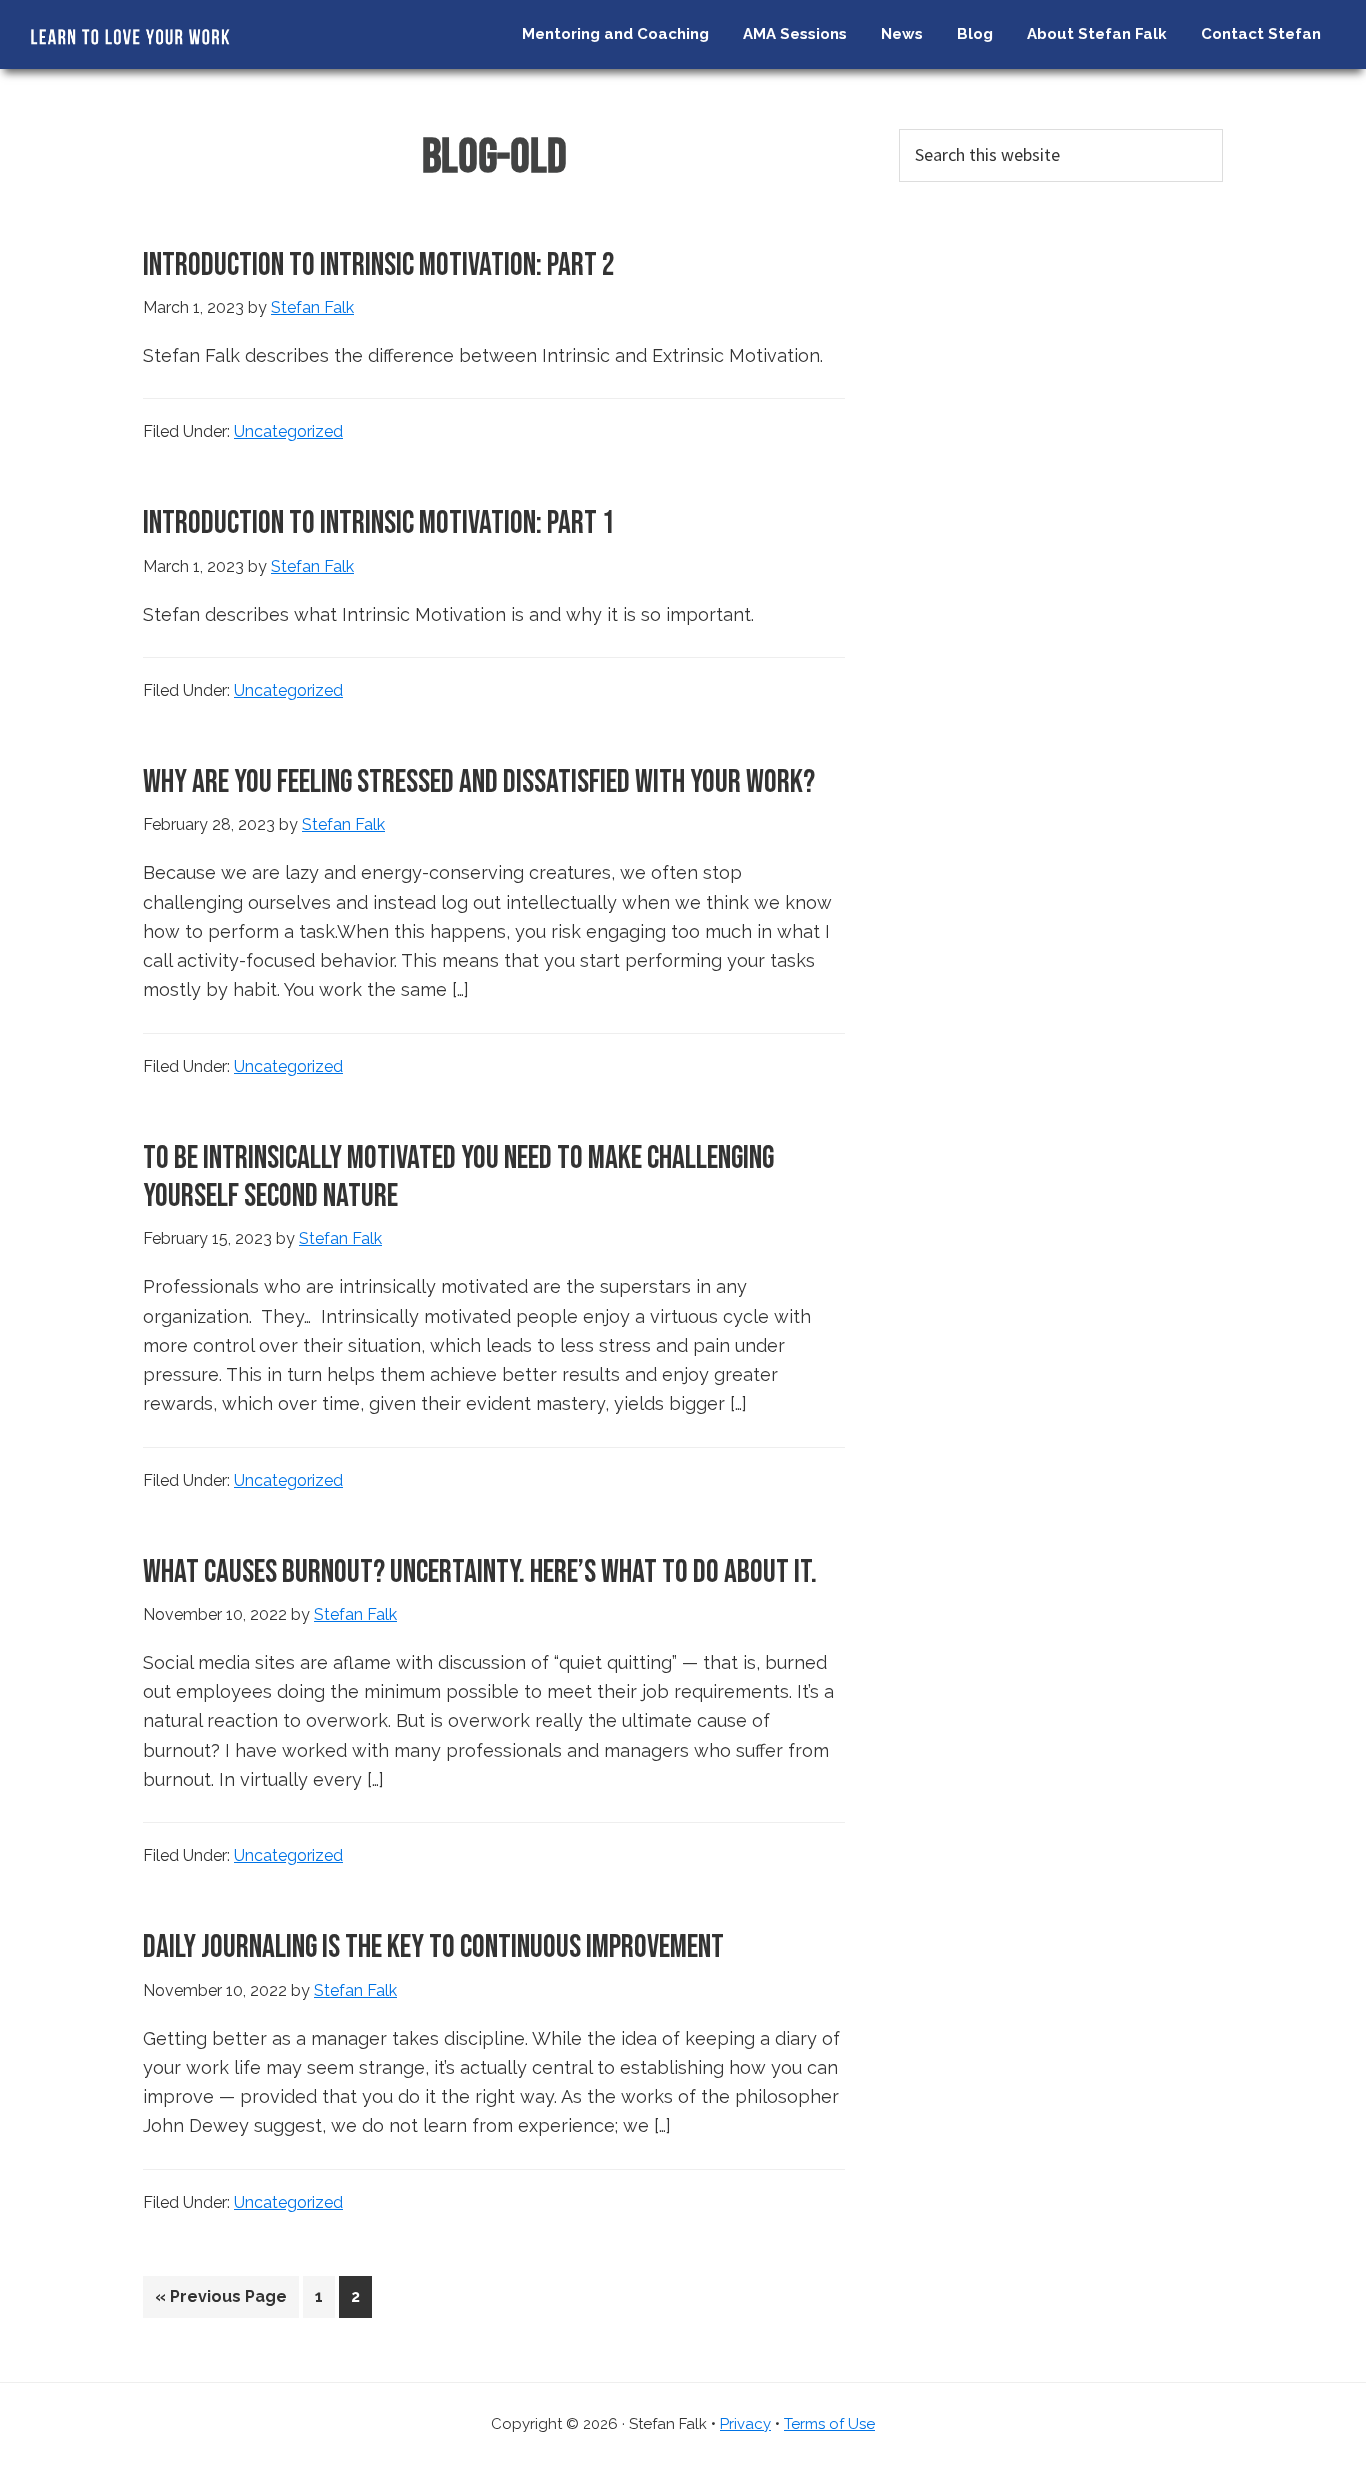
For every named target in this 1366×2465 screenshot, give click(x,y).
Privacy (745, 2424)
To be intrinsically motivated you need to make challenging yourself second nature (458, 1177)
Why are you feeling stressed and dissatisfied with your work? (479, 782)
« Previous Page (221, 2302)
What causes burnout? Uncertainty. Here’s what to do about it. (480, 1572)
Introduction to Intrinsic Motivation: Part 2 (379, 265)
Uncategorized (288, 431)
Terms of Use (829, 2424)
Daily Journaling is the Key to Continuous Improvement (433, 1947)
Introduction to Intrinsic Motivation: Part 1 (379, 523)
